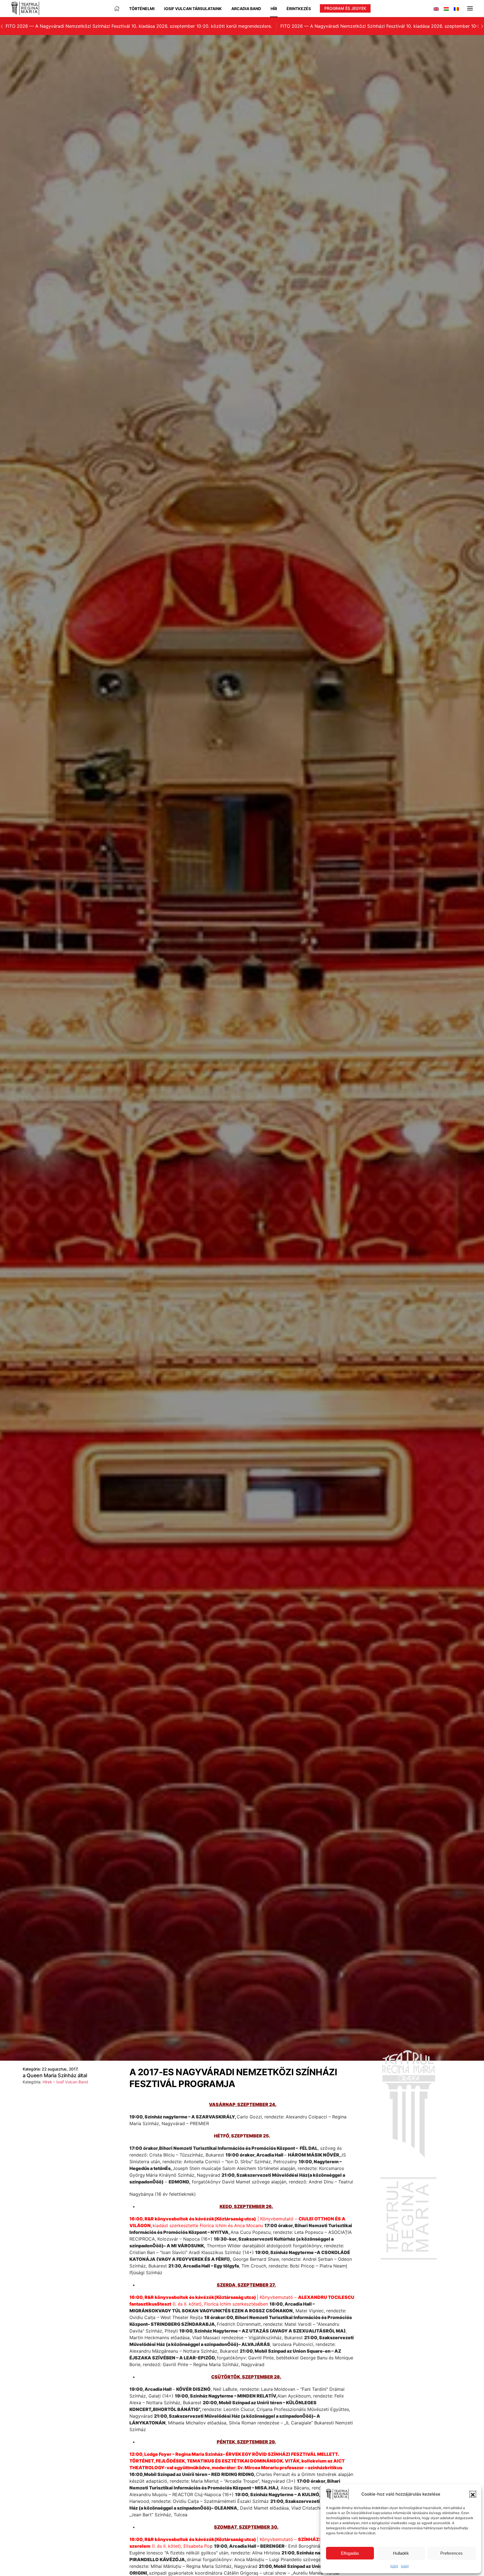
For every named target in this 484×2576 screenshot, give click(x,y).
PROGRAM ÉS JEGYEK (345, 8)
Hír (274, 9)
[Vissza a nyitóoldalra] (25, 8)
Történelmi (142, 9)
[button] (473, 2494)
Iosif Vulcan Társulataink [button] (193, 9)
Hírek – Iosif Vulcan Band (65, 2082)
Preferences (452, 2553)
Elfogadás (350, 2553)
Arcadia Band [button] (246, 9)
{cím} (394, 2566)
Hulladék (401, 2553)
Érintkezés (299, 9)
